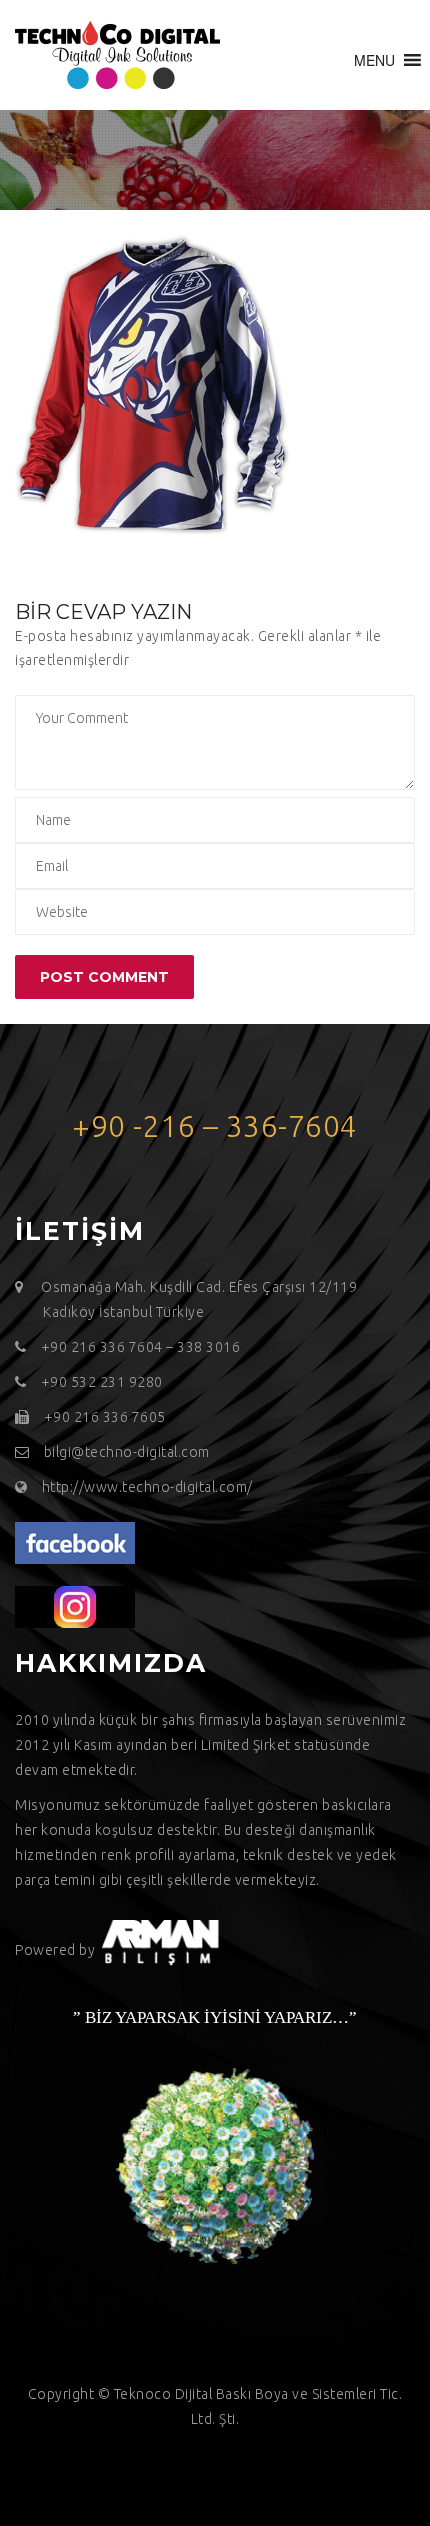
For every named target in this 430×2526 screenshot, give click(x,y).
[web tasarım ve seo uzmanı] (75, 1542)
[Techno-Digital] (117, 55)
